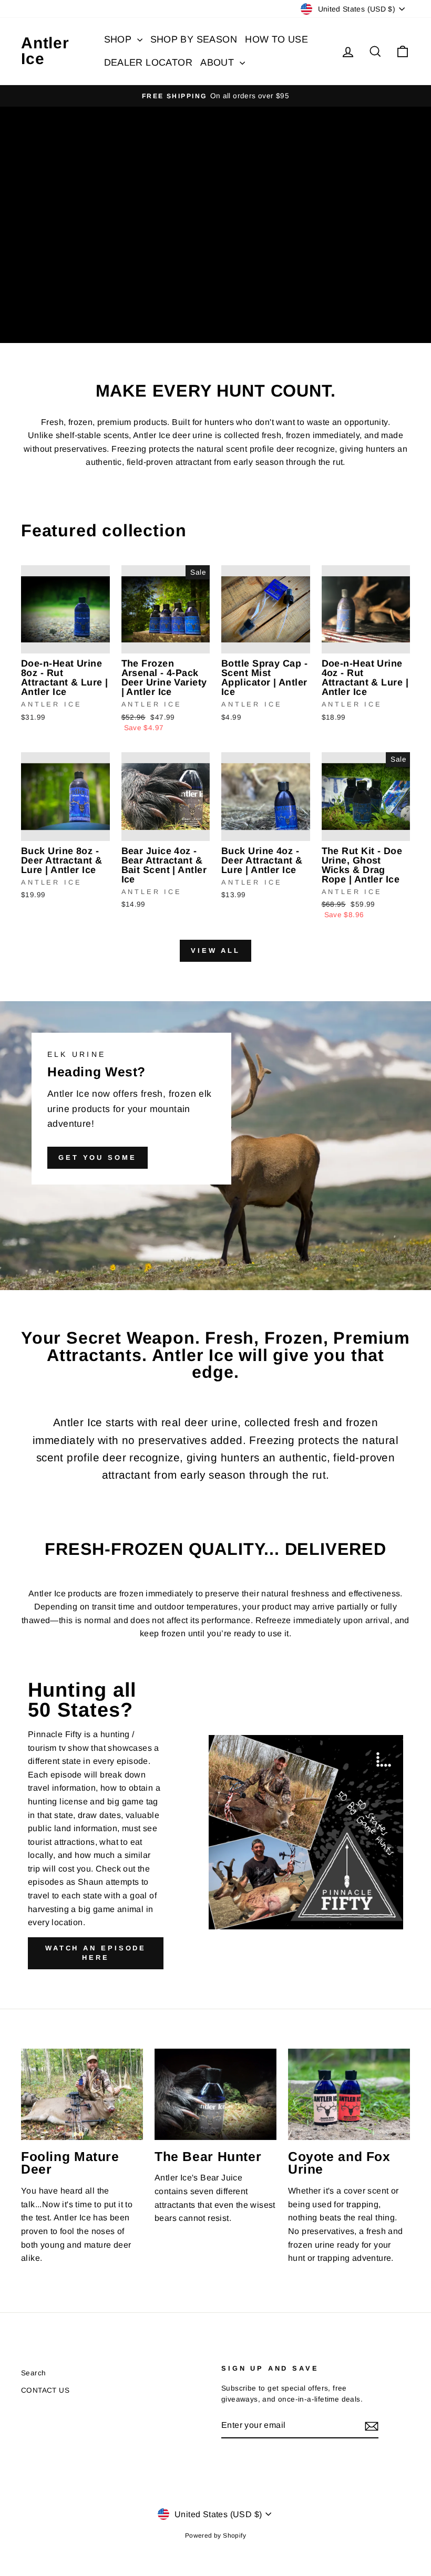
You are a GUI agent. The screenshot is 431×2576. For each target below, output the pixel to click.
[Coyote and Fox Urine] (349, 2094)
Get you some (98, 1157)
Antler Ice (45, 51)
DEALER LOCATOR (148, 63)
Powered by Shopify (215, 2536)
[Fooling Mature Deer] (82, 2094)
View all (215, 951)
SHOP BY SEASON (194, 39)
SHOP (119, 39)
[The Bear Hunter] (215, 2094)
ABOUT (218, 63)
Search (33, 2373)
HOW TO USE (276, 39)
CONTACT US (45, 2390)
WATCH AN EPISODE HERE (96, 1953)
